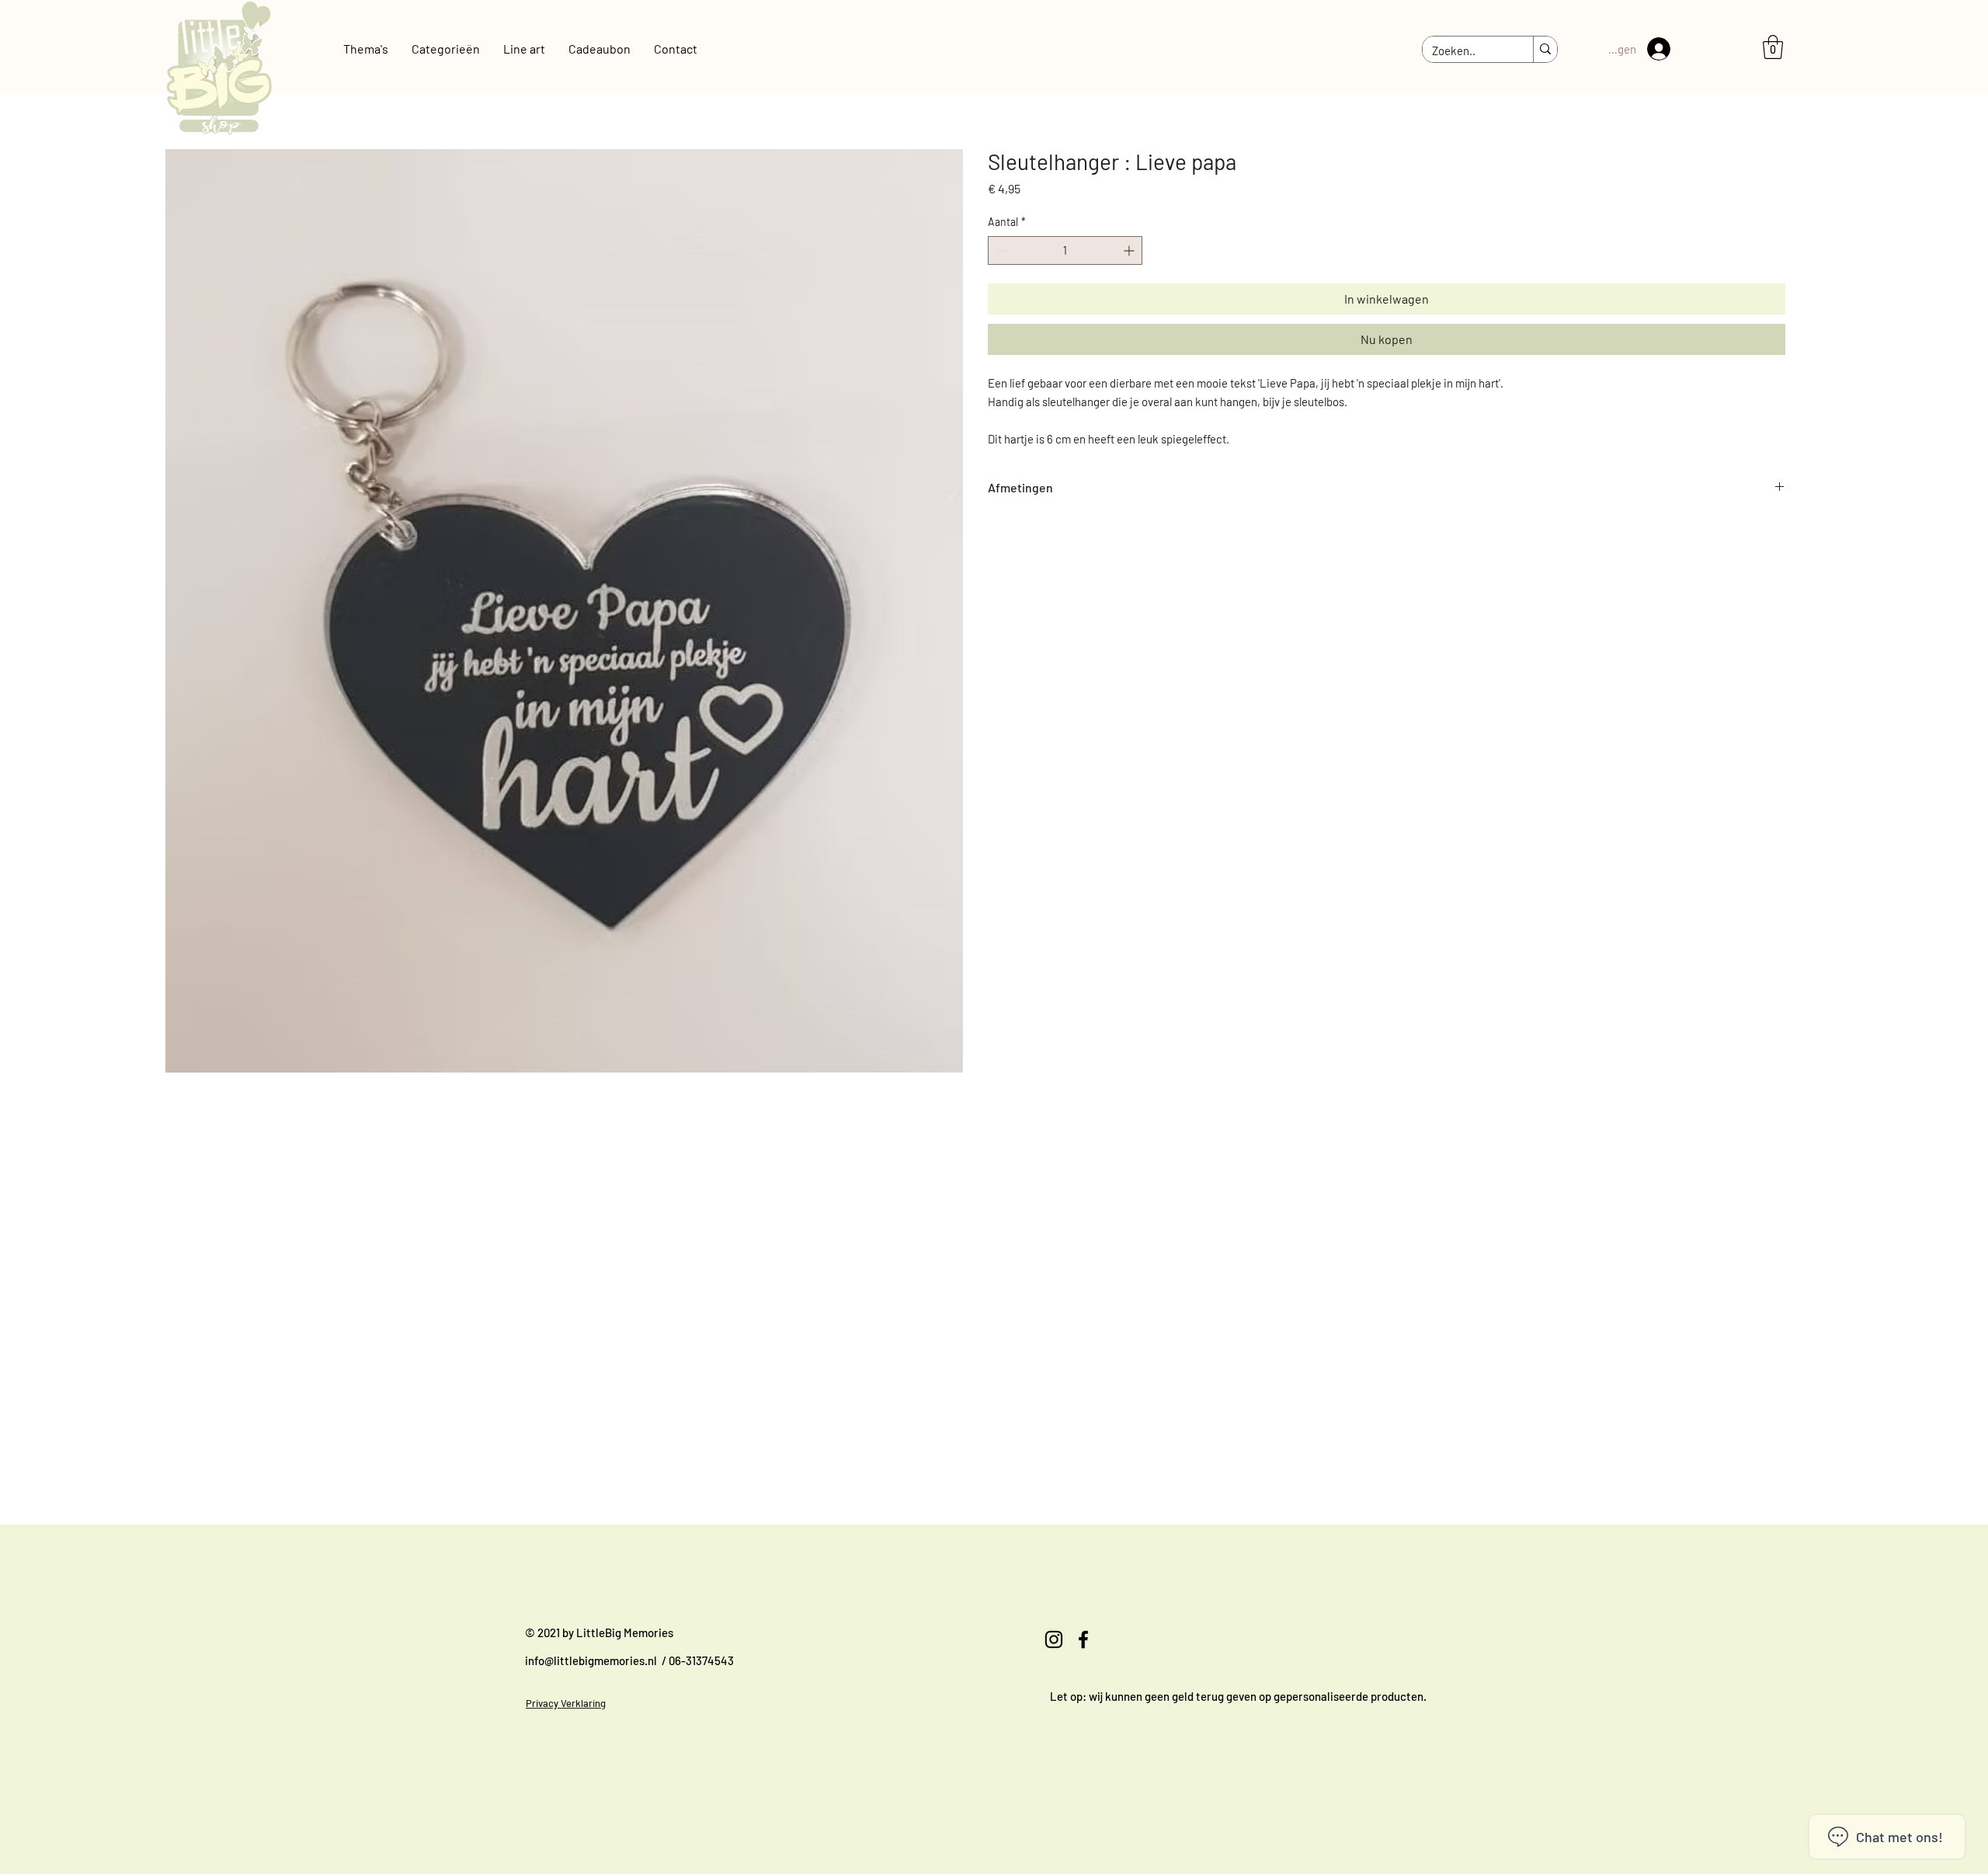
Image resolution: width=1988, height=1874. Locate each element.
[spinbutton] (1065, 250)
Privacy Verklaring (566, 1703)
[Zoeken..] (1545, 50)
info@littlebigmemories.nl (591, 1660)
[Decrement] (1000, 250)
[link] (1773, 47)
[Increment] (1130, 250)
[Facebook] (1083, 1639)
